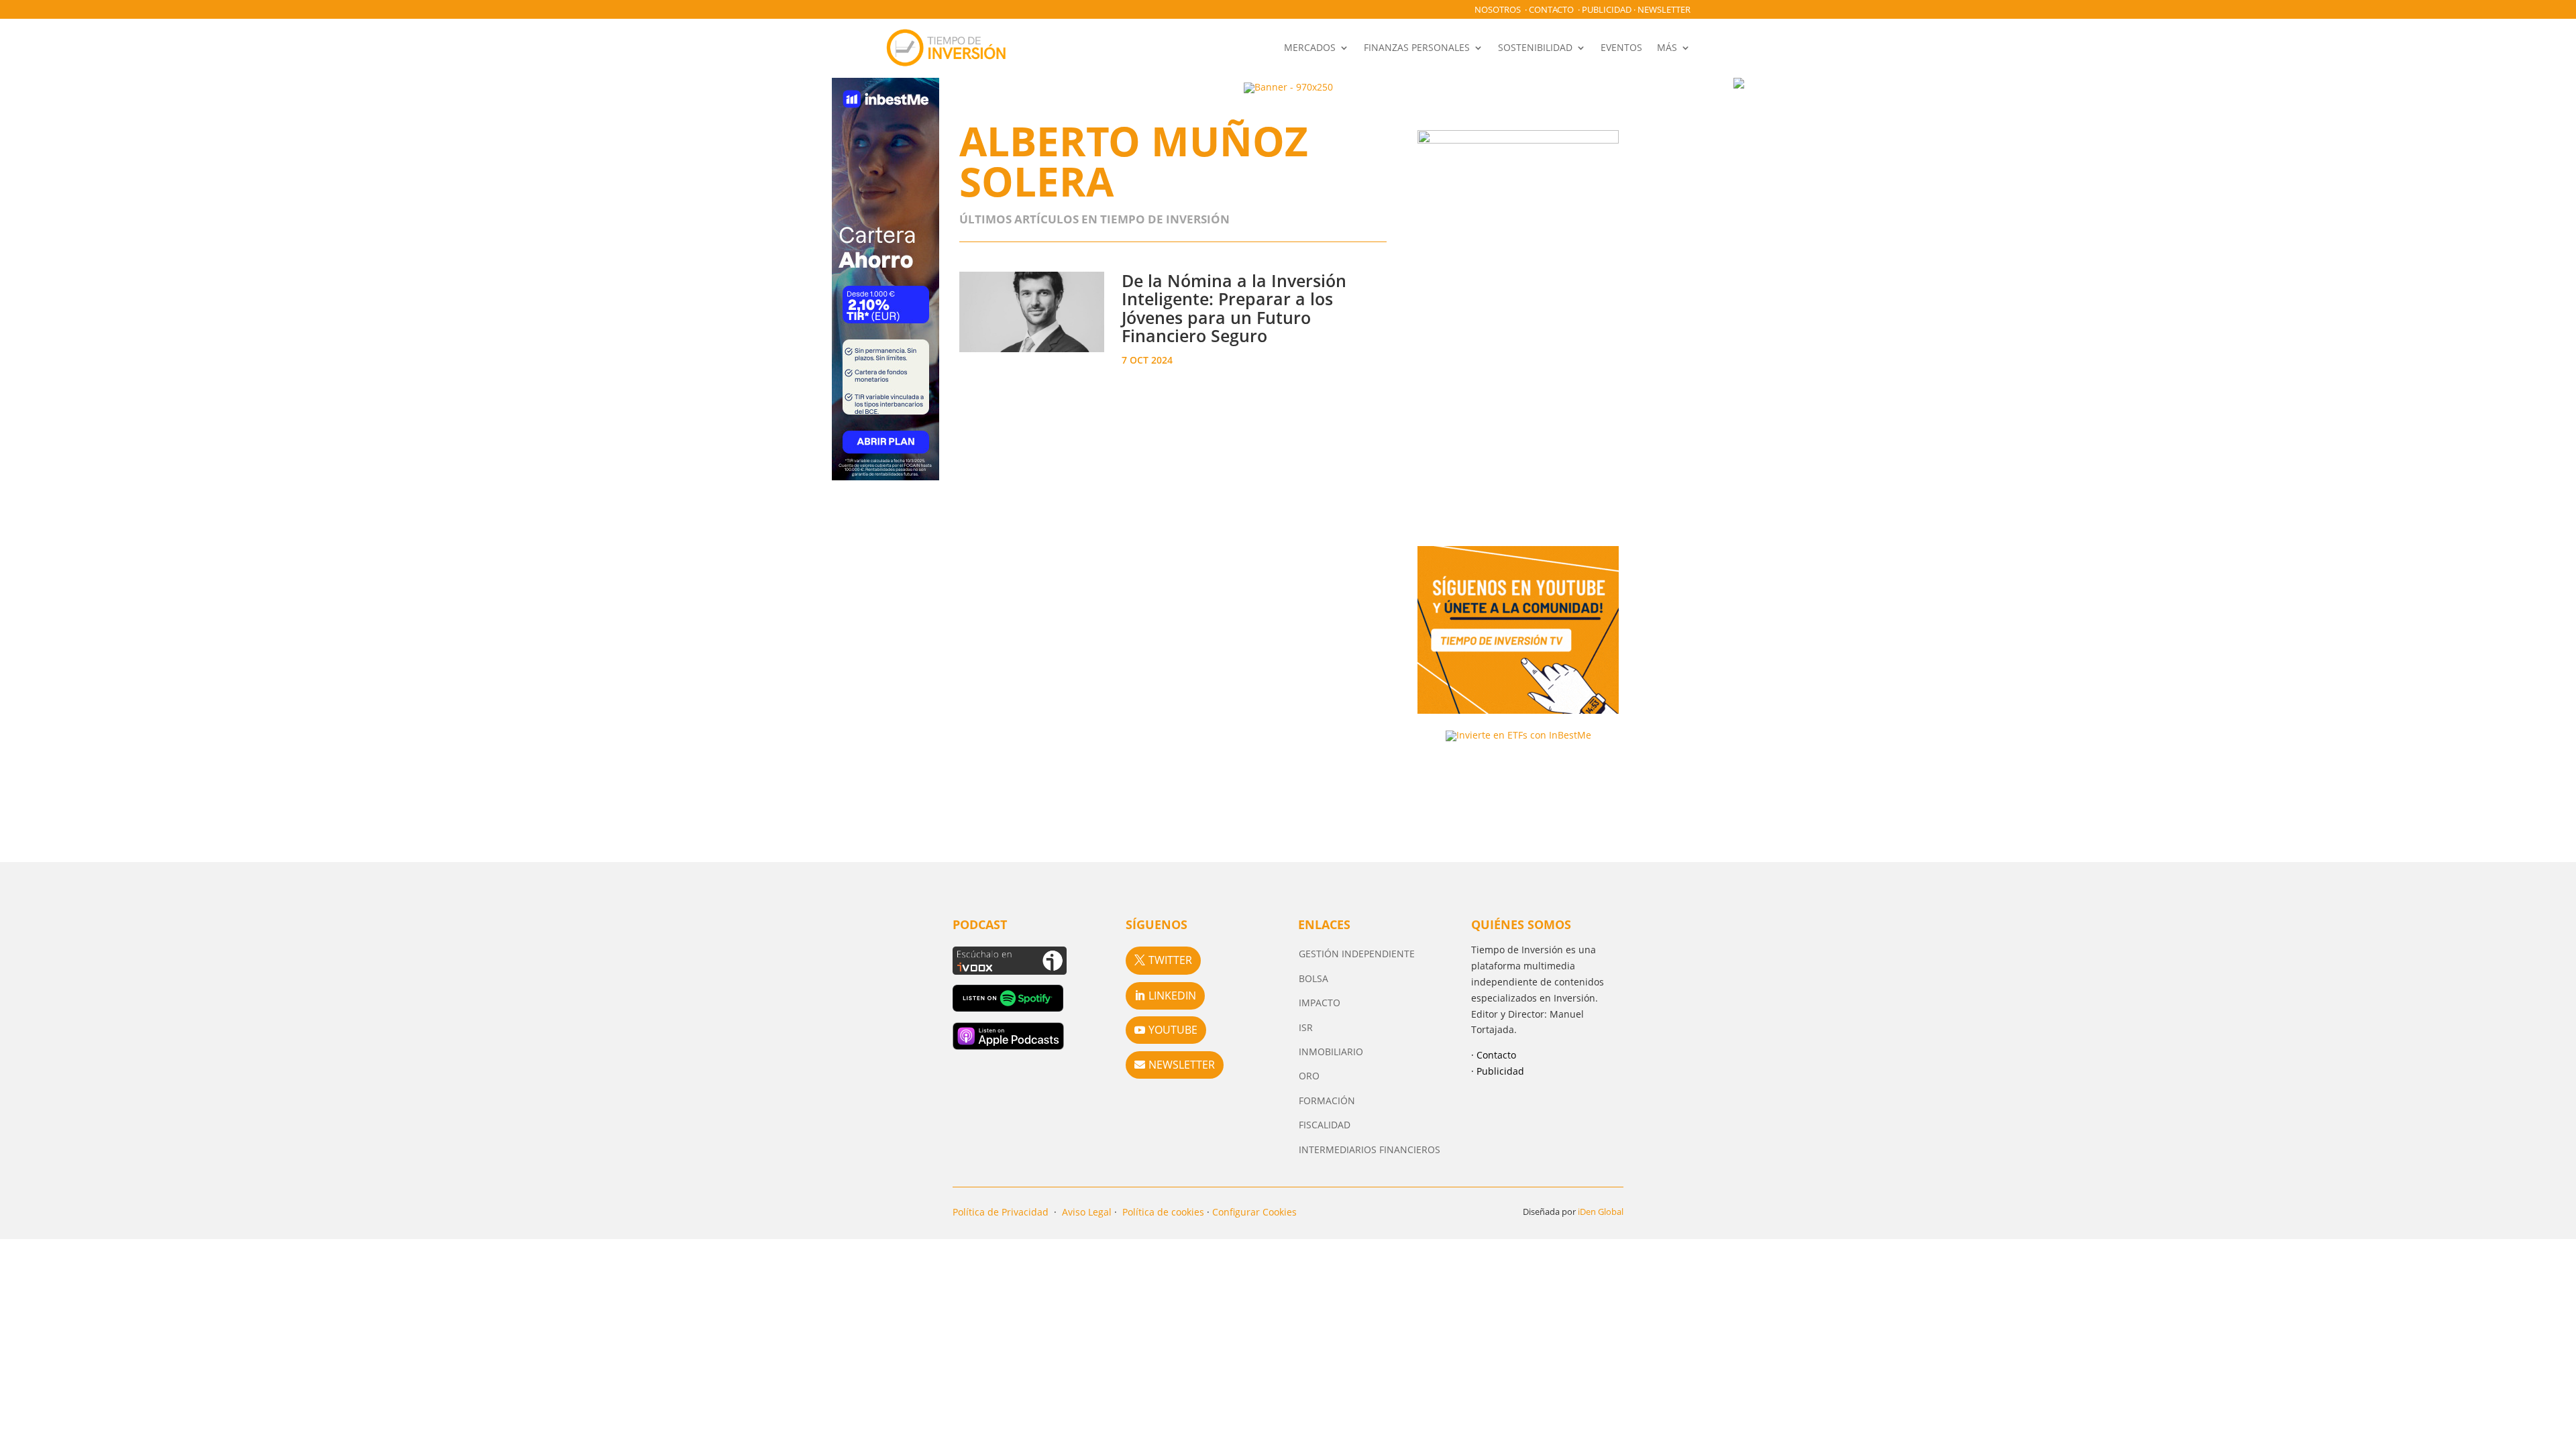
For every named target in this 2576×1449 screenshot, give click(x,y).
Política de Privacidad (1001, 1212)
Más (1667, 47)
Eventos (1621, 47)
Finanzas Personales (1417, 47)
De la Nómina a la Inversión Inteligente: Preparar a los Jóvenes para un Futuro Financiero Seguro (1234, 308)
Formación (1327, 1101)
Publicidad (1607, 9)
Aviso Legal (1087, 1212)
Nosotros (1498, 9)
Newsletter (1664, 9)
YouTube (1173, 1030)
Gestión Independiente (1357, 954)
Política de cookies (1163, 1212)
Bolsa (1313, 978)
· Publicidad (1498, 1071)
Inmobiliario (1331, 1052)
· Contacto (1494, 1055)
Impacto (1320, 1003)
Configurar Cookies (1254, 1212)
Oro (1309, 1076)
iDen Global (1601, 1212)
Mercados (1310, 47)
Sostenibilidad (1535, 47)
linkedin (1172, 996)
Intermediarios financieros (1370, 1149)
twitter (1170, 960)
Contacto (1551, 9)
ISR (1306, 1027)
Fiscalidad (1325, 1125)
